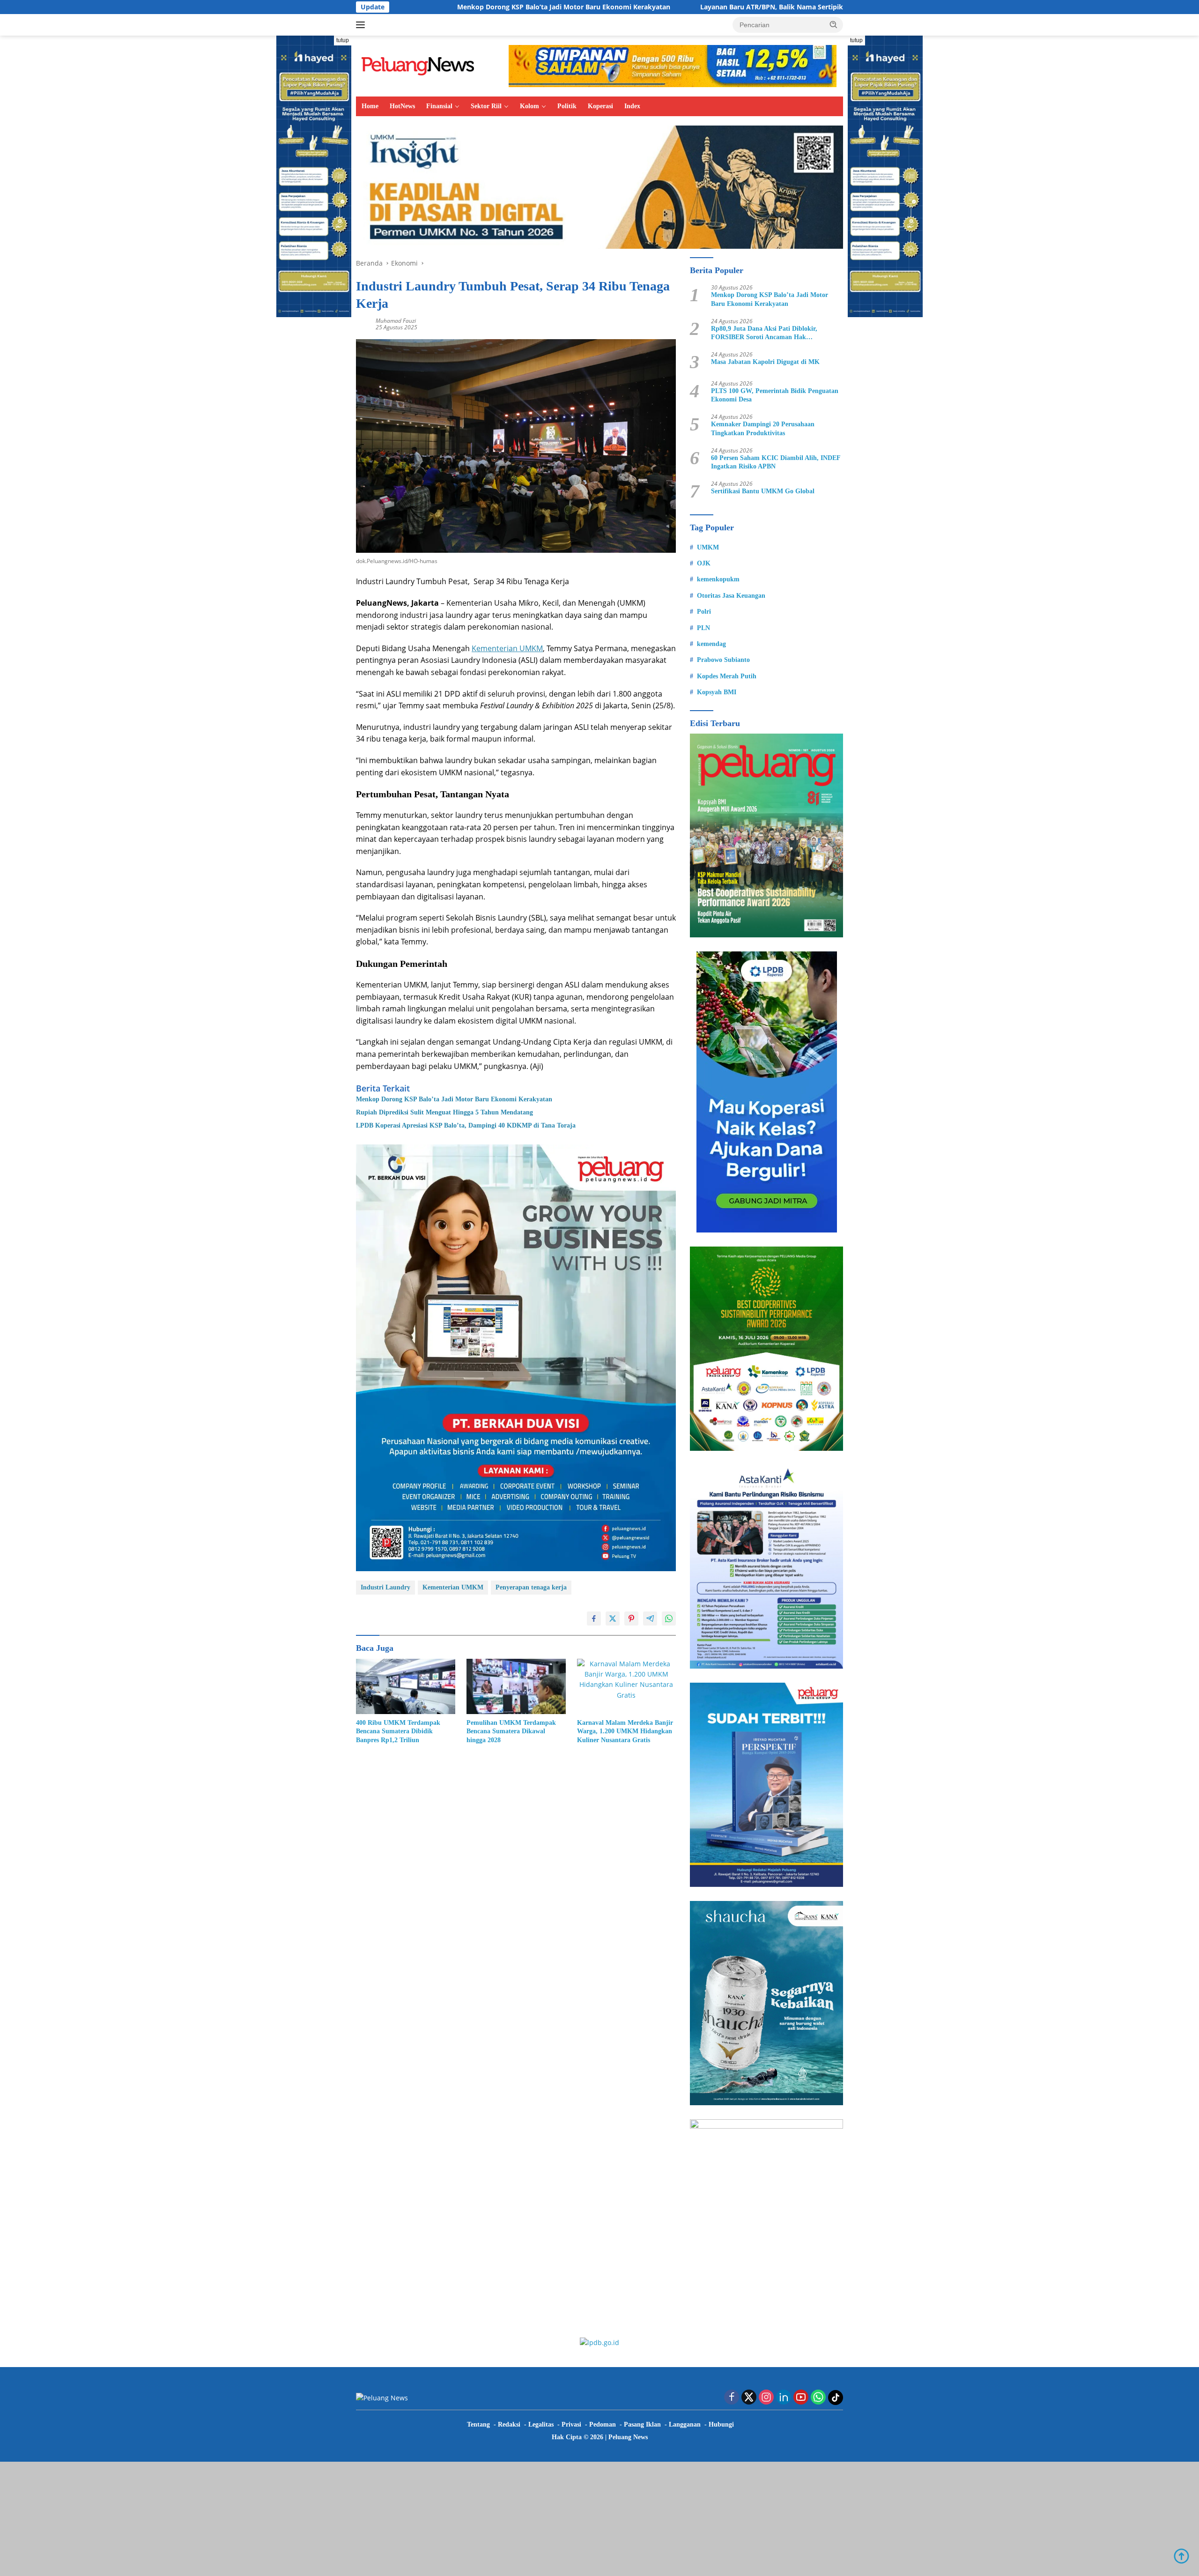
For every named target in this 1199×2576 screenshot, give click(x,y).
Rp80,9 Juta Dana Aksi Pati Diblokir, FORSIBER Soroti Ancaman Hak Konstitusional (764, 333)
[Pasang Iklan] (516, 1357)
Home (370, 106)
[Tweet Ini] (613, 1618)
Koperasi (600, 106)
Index (632, 106)
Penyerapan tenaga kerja (531, 1587)
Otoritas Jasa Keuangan (731, 596)
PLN (703, 628)
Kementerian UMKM (507, 648)
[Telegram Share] (650, 1618)
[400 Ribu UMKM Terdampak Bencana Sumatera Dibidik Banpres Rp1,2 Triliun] (406, 1687)
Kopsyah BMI (717, 692)
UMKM (708, 547)
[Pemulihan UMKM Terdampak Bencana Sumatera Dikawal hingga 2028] (516, 1687)
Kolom (529, 106)
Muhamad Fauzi (396, 321)
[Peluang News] (422, 65)
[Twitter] (749, 2398)
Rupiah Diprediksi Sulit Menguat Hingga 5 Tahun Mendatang (444, 1112)
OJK (704, 563)
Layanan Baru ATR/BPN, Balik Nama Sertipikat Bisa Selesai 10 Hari (654, 7)
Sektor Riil (486, 106)
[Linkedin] (784, 2398)
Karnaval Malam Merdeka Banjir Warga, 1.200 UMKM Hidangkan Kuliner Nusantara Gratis (625, 1731)
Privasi (571, 2424)
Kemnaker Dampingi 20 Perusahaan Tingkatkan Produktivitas (763, 428)
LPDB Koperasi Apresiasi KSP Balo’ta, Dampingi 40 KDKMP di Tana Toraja (466, 1125)
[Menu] (362, 25)
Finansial (439, 106)
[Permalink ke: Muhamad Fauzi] (363, 323)
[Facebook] (732, 2398)
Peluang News (628, 2437)
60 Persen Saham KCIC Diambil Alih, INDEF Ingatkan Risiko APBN (776, 462)
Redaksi (509, 2424)
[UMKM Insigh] (599, 186)
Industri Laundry (385, 1587)
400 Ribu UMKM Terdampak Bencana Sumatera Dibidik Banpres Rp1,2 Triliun (398, 1731)
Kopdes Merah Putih (727, 676)
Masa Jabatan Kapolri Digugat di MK (765, 362)
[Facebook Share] (594, 1618)
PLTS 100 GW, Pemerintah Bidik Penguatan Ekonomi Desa (775, 395)
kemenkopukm (718, 579)
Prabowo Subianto (723, 660)
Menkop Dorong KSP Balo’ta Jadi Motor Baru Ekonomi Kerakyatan (411, 7)
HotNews (402, 106)
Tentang (478, 2424)
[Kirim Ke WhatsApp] (669, 1618)
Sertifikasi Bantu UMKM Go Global (763, 491)
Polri (704, 612)
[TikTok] (836, 2398)
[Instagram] (766, 2398)
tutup (343, 40)
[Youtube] (801, 2398)
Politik (567, 106)
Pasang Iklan (642, 2424)
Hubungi (721, 2424)
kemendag (711, 644)
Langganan (685, 2424)
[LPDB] (766, 1092)
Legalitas (541, 2424)
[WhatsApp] (818, 2398)
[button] (834, 24)
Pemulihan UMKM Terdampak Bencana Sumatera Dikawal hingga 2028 (511, 1731)
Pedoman (603, 2424)
